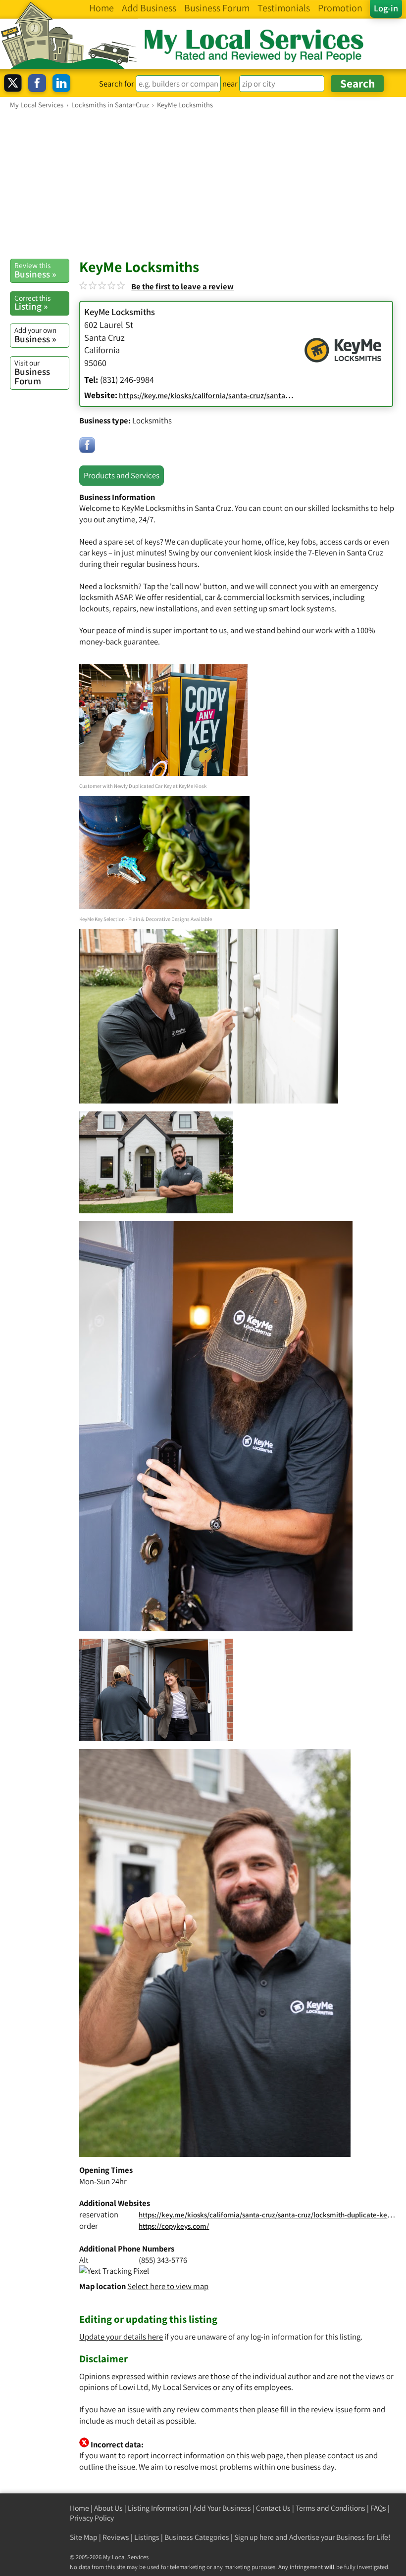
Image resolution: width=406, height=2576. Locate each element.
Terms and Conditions (330, 2508)
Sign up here (254, 2537)
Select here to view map (168, 2286)
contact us (345, 2455)
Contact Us (273, 2508)
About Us (108, 2508)
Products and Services (122, 475)
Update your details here (121, 2337)
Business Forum (32, 372)
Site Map (84, 2537)
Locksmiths (152, 420)
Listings (147, 2537)
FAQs (378, 2508)
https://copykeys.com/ (174, 2226)
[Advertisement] (203, 184)
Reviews (116, 2537)
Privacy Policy (92, 2518)
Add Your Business (222, 2508)
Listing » (32, 303)
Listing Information (158, 2508)
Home (79, 2508)
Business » (35, 270)
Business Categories (197, 2537)
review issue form (341, 2409)
